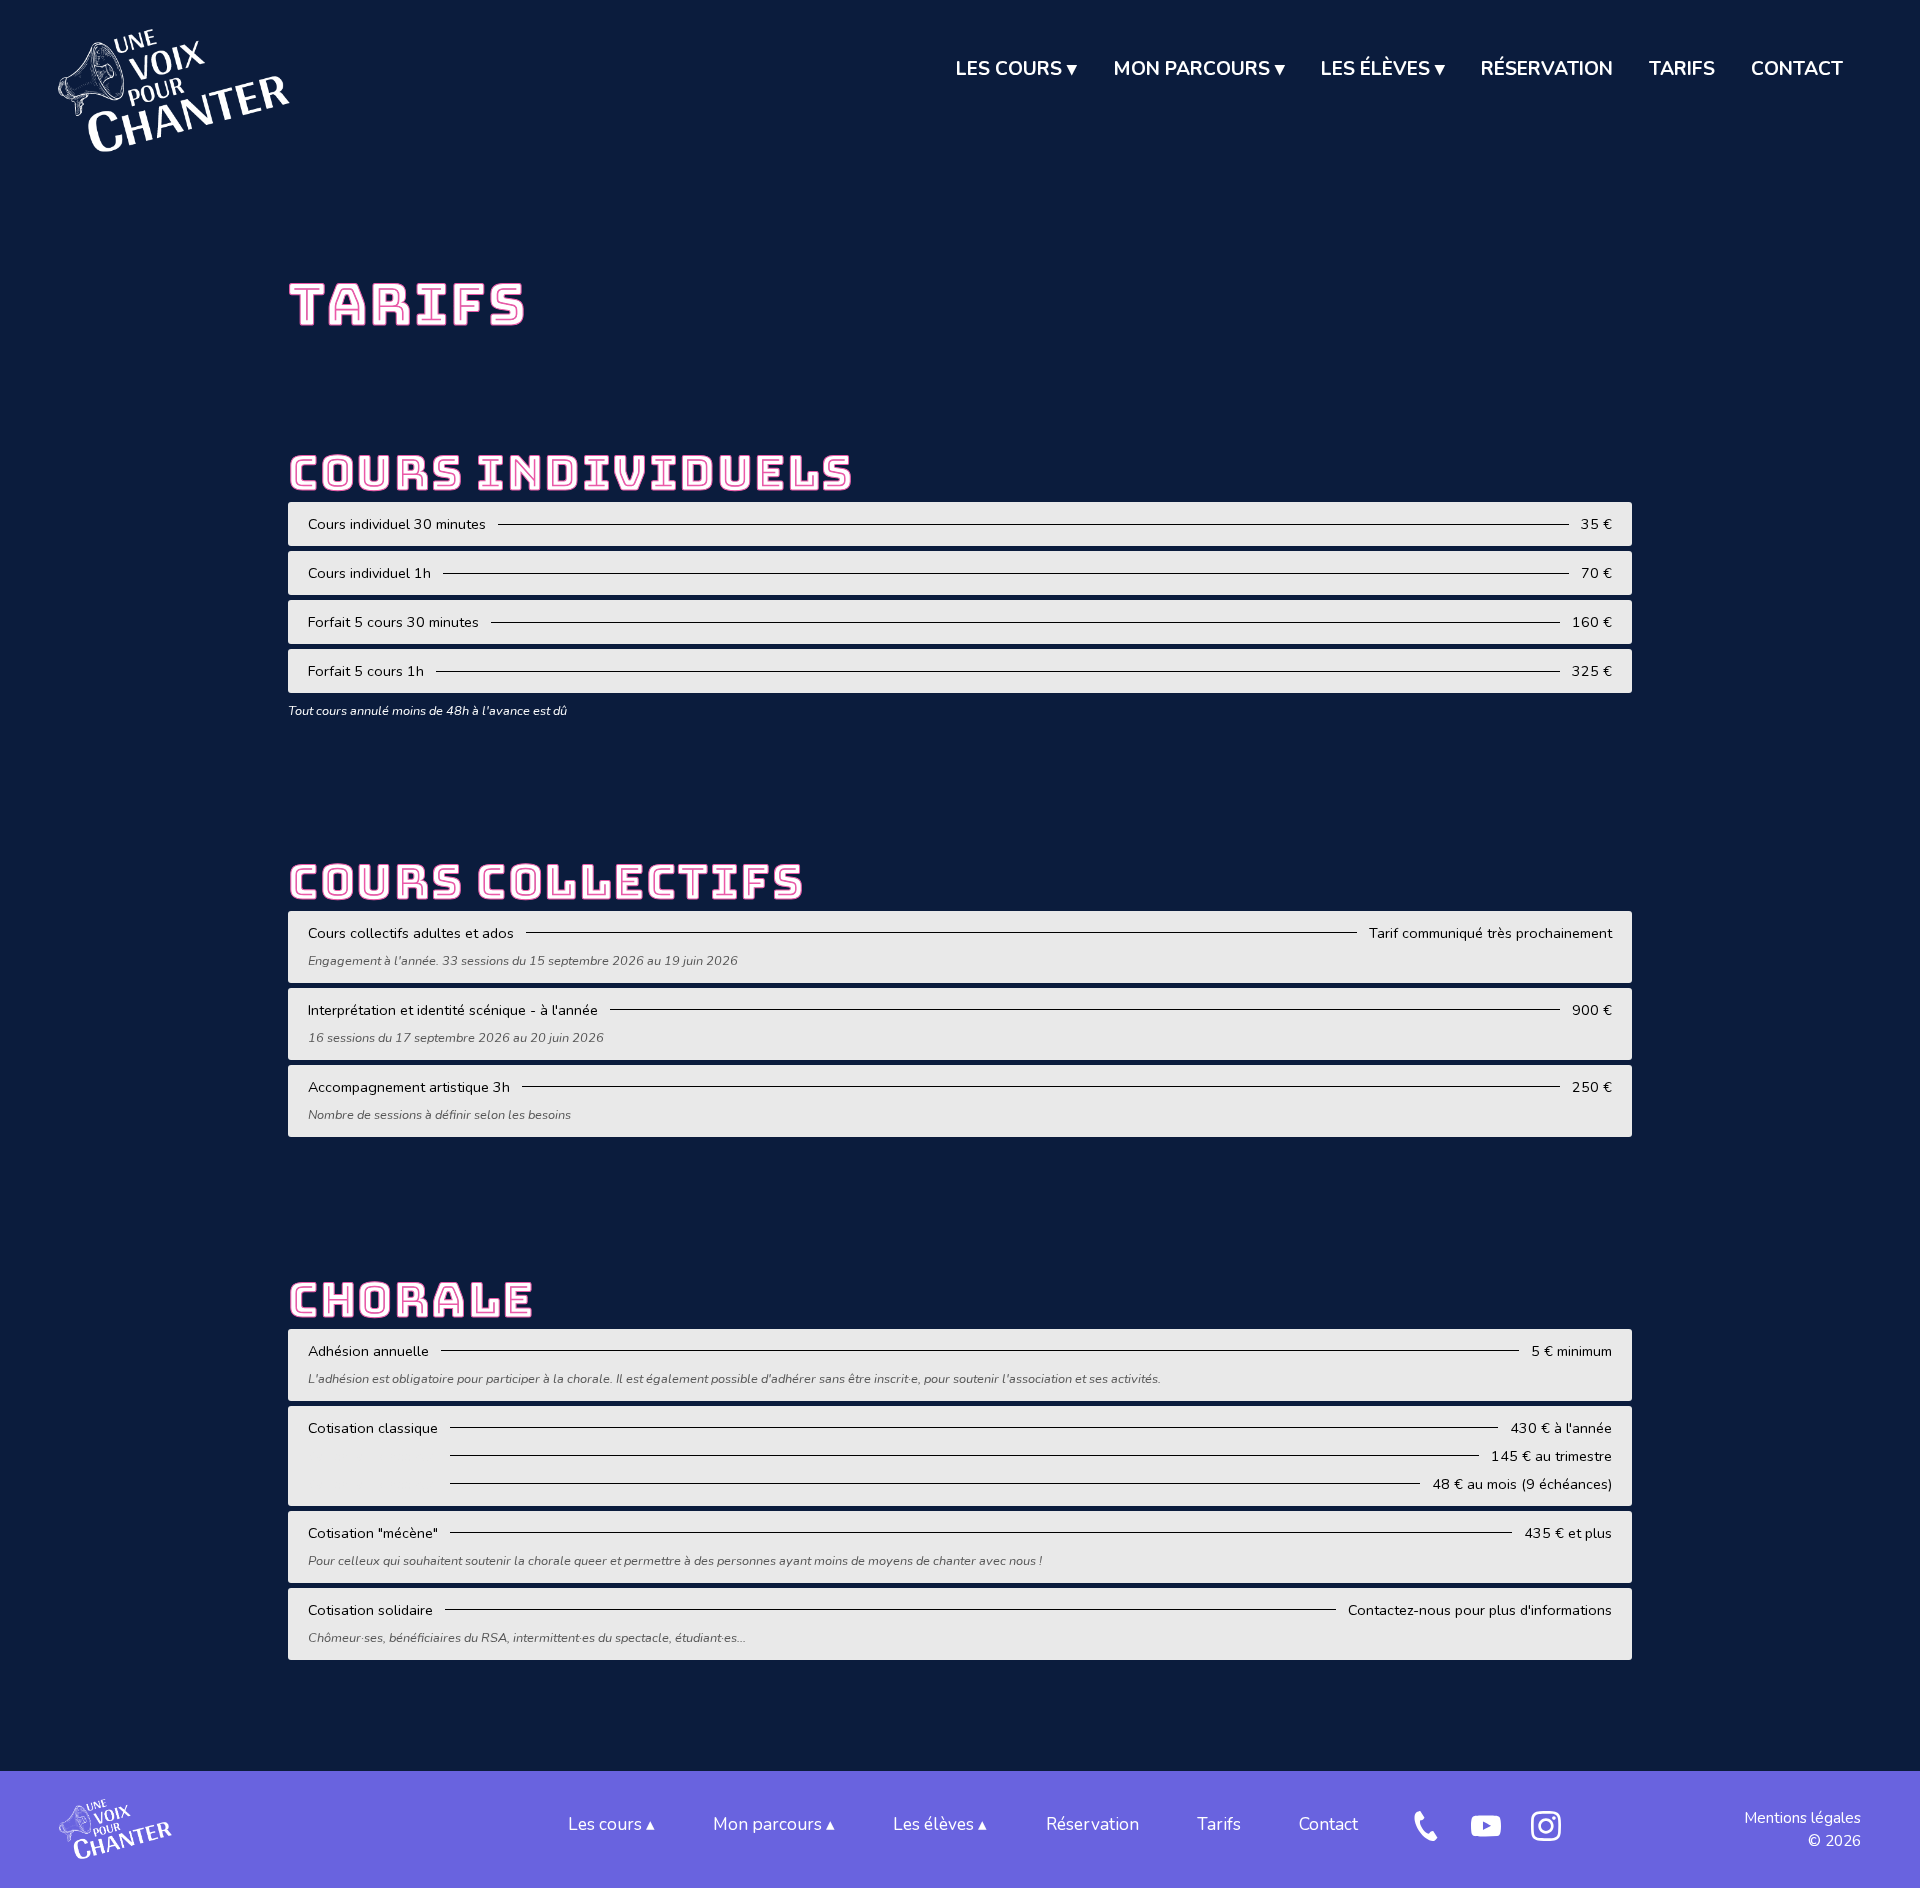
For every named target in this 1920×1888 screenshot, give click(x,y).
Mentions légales (1802, 1817)
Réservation (1547, 69)
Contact (1797, 69)
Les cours (1016, 69)
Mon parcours (1199, 69)
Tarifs (1682, 69)
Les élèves (1383, 69)
